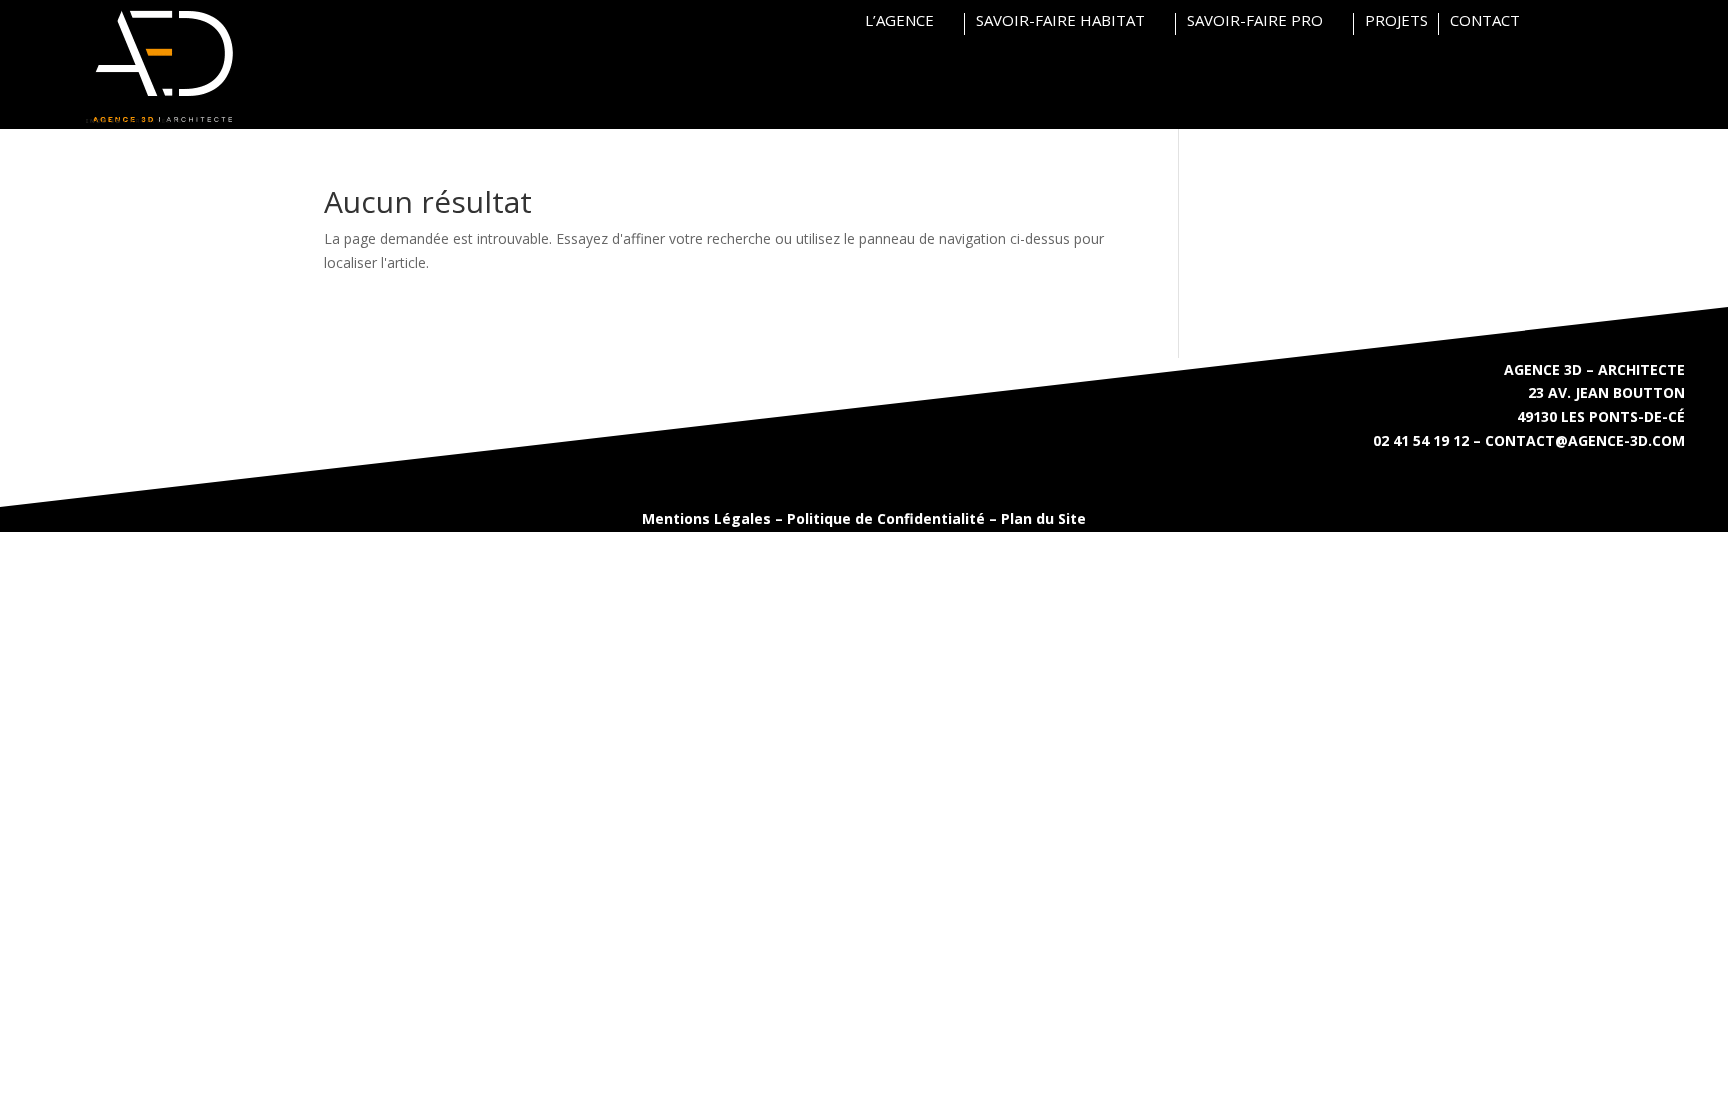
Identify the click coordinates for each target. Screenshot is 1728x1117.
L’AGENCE (899, 21)
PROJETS (1396, 21)
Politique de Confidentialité (886, 518)
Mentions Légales (706, 518)
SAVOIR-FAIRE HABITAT (1060, 21)
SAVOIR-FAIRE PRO (1255, 21)
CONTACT (1485, 21)
